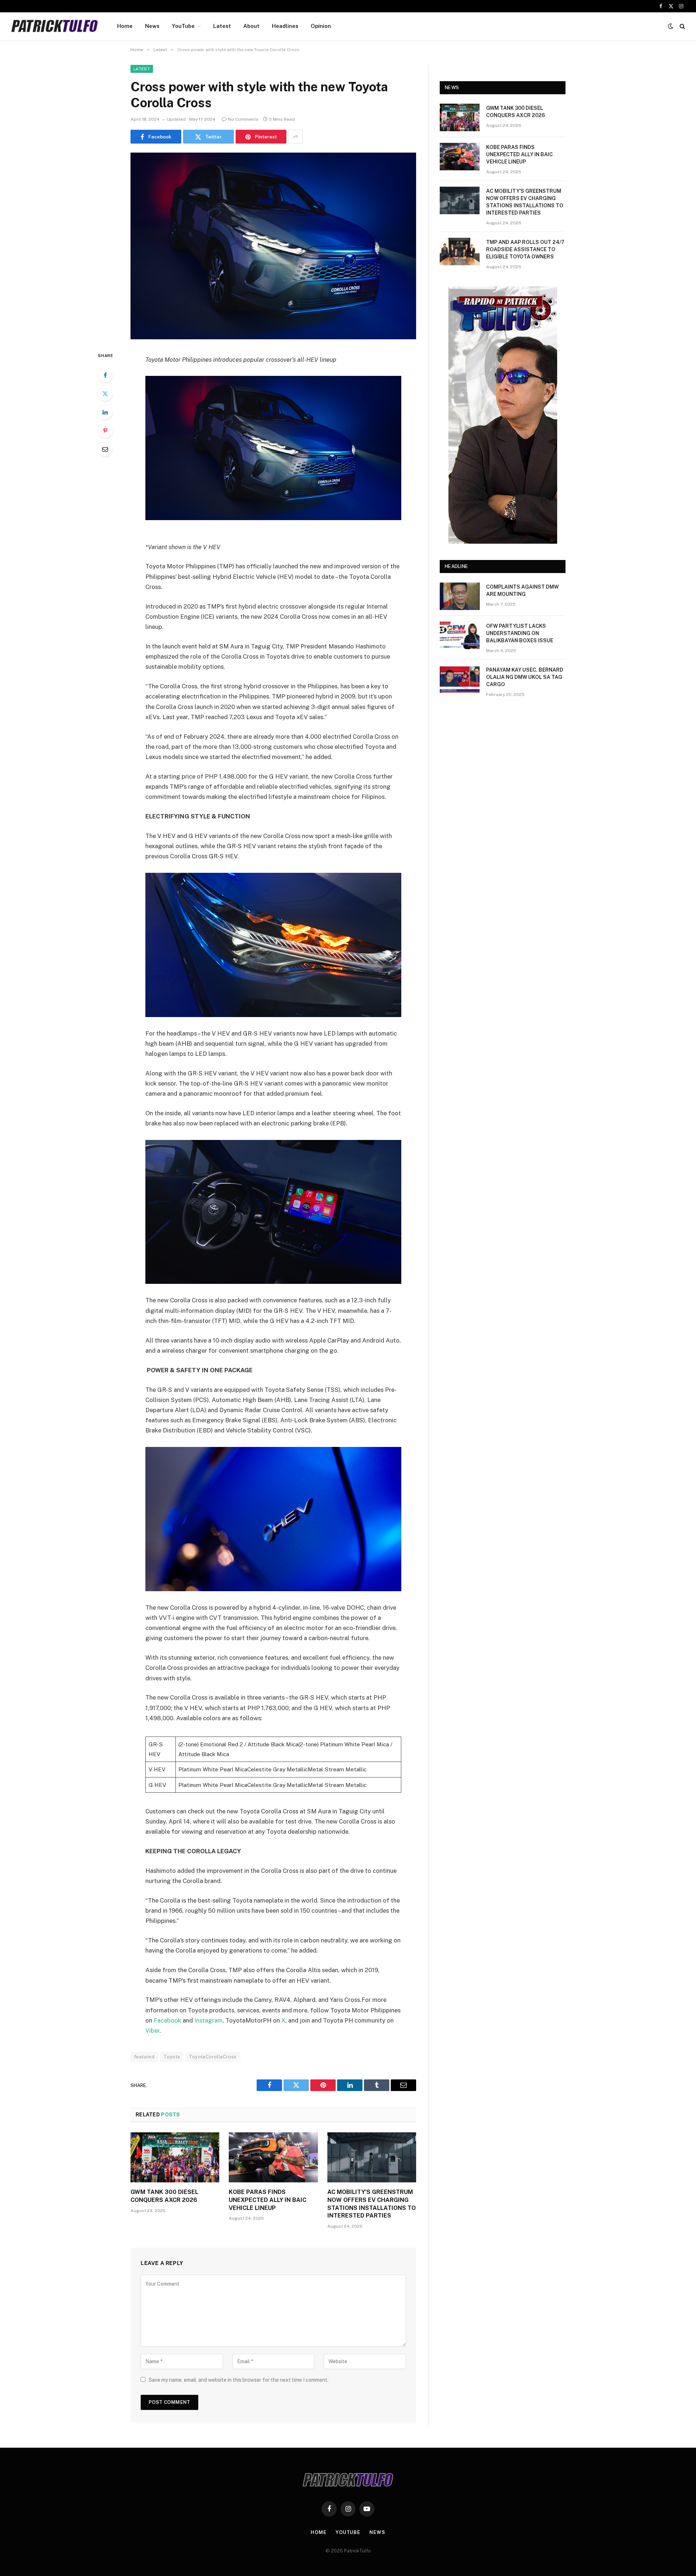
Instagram (208, 2020)
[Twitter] (105, 394)
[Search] (682, 26)
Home (125, 26)
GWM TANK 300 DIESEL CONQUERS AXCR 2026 (164, 2196)
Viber (152, 2030)
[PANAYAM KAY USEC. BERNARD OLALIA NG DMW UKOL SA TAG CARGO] (460, 679)
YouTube (183, 26)
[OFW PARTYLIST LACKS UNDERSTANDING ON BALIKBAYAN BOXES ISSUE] (460, 635)
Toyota (172, 2057)
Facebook (167, 2020)
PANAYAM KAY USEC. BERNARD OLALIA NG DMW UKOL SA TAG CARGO (525, 677)
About (251, 26)
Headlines (285, 26)
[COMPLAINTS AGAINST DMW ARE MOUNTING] (460, 596)
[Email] (105, 449)
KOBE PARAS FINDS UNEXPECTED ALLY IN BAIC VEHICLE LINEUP (268, 2200)
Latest (222, 26)
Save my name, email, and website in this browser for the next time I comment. (239, 2380)
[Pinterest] (105, 431)
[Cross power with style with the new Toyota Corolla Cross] (273, 246)
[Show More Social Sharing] (295, 137)
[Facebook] (105, 375)
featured (144, 2057)
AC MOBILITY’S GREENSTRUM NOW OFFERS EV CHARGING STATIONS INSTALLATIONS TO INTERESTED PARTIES (372, 2204)
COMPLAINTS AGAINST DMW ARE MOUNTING (522, 590)
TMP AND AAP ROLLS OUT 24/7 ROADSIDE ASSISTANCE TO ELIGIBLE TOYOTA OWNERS (525, 249)
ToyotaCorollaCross (213, 2057)
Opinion (321, 26)
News (152, 26)
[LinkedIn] (105, 412)
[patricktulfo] (55, 26)
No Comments (243, 119)
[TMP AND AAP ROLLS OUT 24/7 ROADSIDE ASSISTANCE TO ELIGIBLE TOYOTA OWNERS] (460, 252)
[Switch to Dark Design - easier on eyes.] (671, 26)
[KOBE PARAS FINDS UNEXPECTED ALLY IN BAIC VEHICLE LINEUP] (273, 2157)
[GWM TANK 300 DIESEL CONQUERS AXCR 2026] (175, 2157)
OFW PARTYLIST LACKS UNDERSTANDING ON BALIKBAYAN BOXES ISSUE (520, 633)
